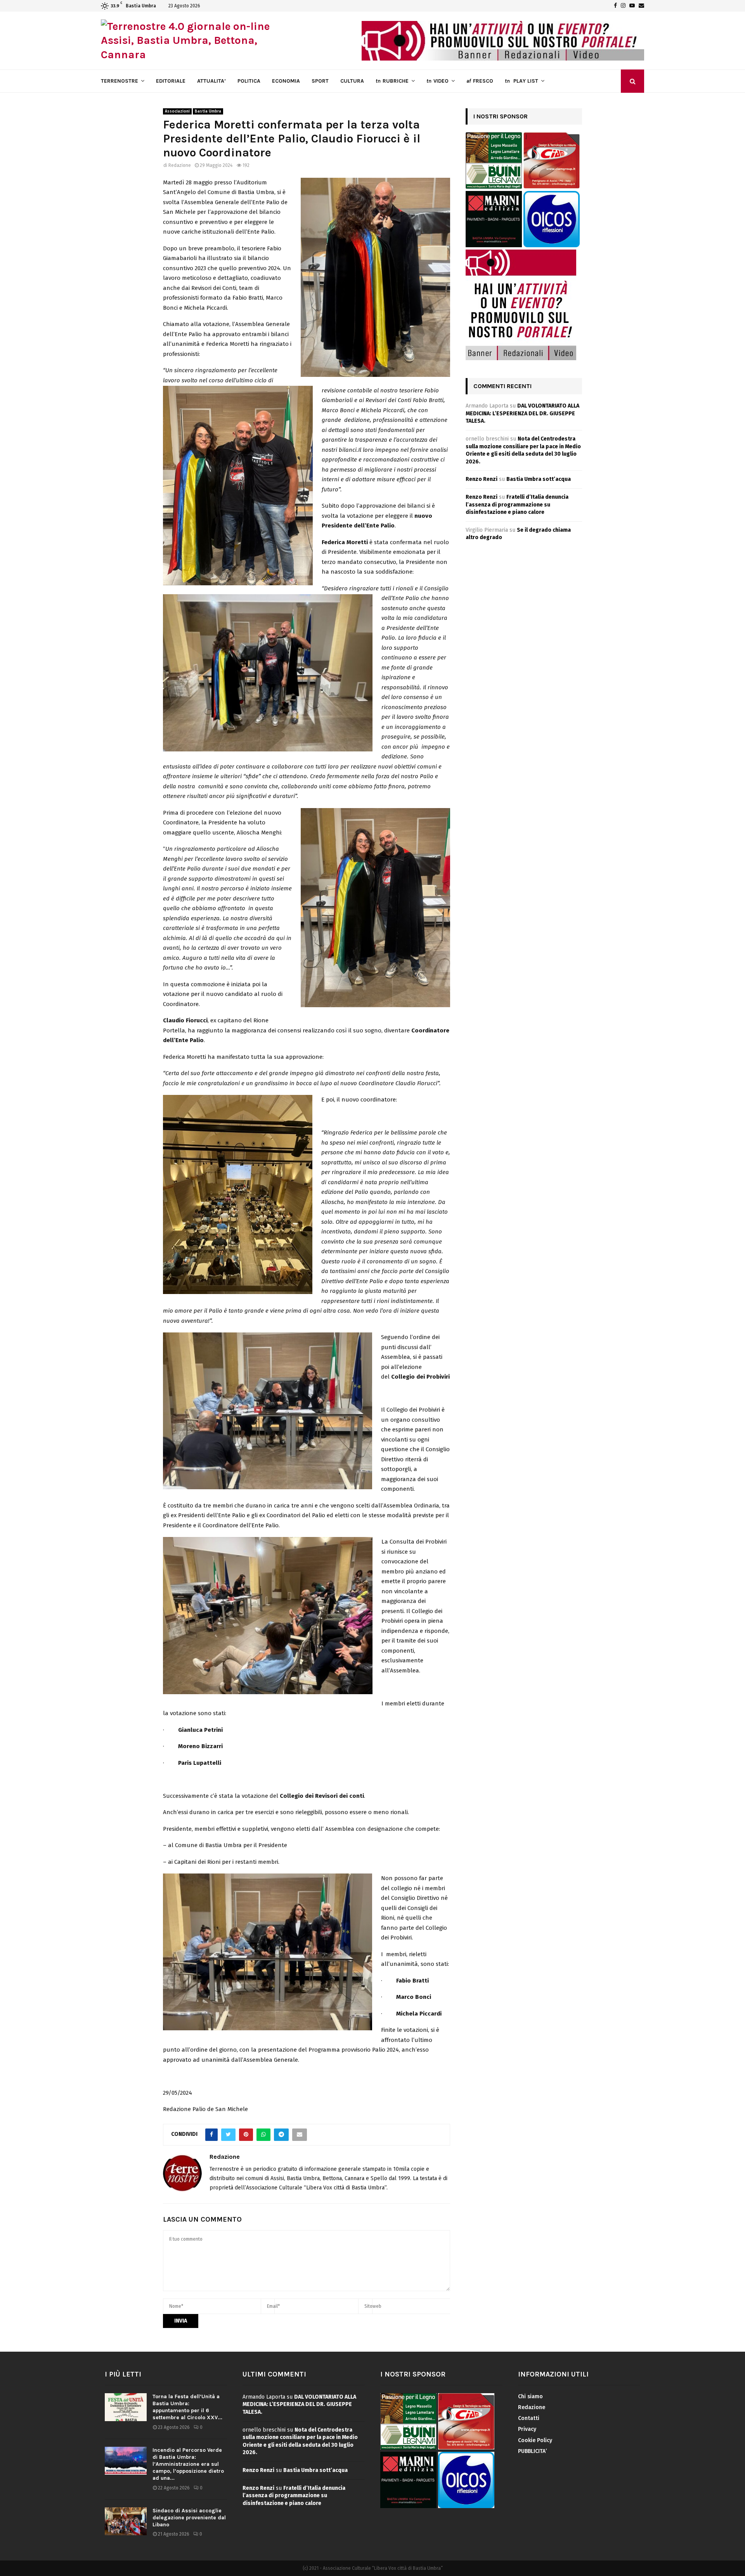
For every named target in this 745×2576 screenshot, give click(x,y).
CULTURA (352, 81)
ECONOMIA (286, 81)
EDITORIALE (171, 81)
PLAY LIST (521, 81)
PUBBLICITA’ (532, 2451)
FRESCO (480, 81)
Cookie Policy (535, 2440)
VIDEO (437, 81)
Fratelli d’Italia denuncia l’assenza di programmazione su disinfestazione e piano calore (517, 505)
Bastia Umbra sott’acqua (539, 479)
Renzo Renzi (482, 479)
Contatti (529, 2418)
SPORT (320, 81)
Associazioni (177, 111)
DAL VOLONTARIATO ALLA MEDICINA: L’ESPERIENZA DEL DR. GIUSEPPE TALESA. (522, 413)
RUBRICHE (392, 81)
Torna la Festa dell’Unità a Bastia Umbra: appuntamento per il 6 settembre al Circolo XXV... (187, 2407)
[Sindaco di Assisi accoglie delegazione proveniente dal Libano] (126, 2521)
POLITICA (249, 81)
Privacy (527, 2429)
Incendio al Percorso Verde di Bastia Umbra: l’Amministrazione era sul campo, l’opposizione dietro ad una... (188, 2464)
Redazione (180, 165)
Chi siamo (530, 2396)
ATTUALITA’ (211, 81)
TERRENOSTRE (120, 81)
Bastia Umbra (208, 111)
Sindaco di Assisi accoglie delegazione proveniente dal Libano (189, 2518)
